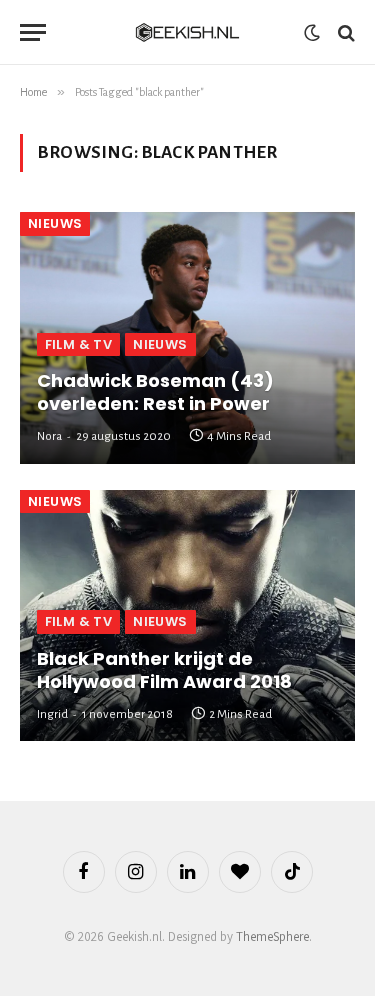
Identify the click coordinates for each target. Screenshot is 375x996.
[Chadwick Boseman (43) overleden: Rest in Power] (187, 337)
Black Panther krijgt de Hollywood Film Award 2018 (164, 670)
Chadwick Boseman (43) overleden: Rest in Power (155, 392)
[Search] (344, 32)
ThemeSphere (272, 936)
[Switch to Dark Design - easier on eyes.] (312, 33)
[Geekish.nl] (188, 32)
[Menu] (33, 32)
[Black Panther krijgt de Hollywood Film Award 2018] (187, 615)
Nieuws (55, 223)
